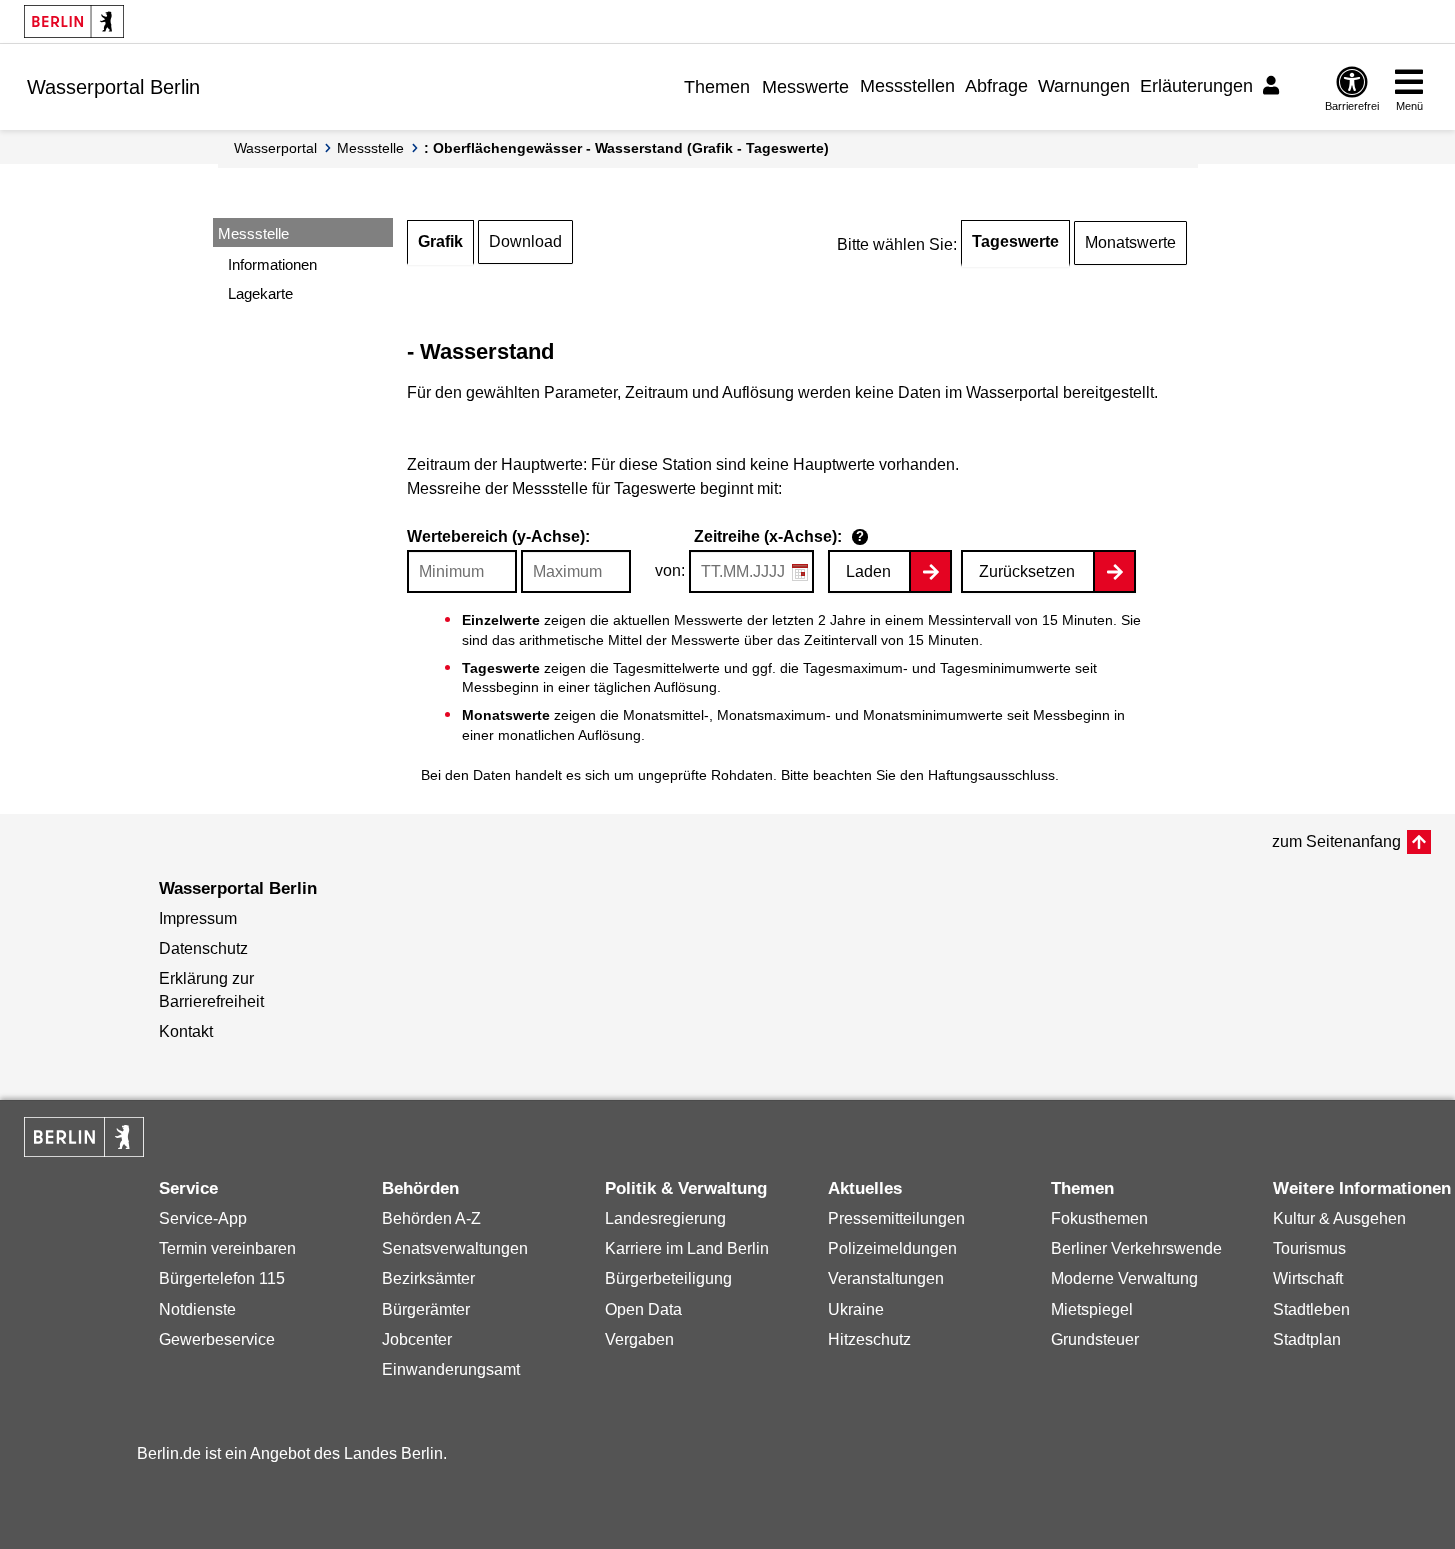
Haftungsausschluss (991, 775)
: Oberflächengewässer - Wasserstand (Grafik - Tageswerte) (626, 148)
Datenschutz (203, 948)
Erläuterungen (1196, 86)
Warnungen (1084, 86)
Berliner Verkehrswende (1136, 1248)
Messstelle (370, 148)
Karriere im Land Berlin (687, 1248)
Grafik (440, 241)
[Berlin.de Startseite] (74, 21)
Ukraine (856, 1309)
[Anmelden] (1274, 86)
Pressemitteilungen (896, 1218)
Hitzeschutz (869, 1339)
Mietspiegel (1092, 1309)
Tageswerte (1015, 241)
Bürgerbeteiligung (668, 1278)
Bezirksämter (428, 1278)
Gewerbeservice (217, 1339)
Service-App (203, 1218)
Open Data (643, 1309)
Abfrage (996, 86)
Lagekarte (260, 293)
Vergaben (639, 1339)
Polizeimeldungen (892, 1248)
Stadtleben (1311, 1309)
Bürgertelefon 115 (222, 1278)
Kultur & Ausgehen (1339, 1218)
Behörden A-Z (431, 1218)
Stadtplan (1307, 1339)
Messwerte (805, 87)
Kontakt (186, 1031)
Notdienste (197, 1309)
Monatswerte (1130, 242)
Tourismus (1309, 1248)
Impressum (198, 918)
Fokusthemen (1099, 1218)
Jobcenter (417, 1339)
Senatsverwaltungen (455, 1248)
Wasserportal (275, 148)
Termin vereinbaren (227, 1248)
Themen (717, 87)
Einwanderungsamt (451, 1369)
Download (525, 241)
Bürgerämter (426, 1309)
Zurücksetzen (1027, 571)
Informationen (272, 264)
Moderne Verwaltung (1124, 1278)
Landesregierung (665, 1218)
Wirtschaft (1308, 1278)
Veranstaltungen (886, 1278)
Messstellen (907, 86)
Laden (868, 571)
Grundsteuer (1095, 1339)
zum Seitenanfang (1336, 841)
